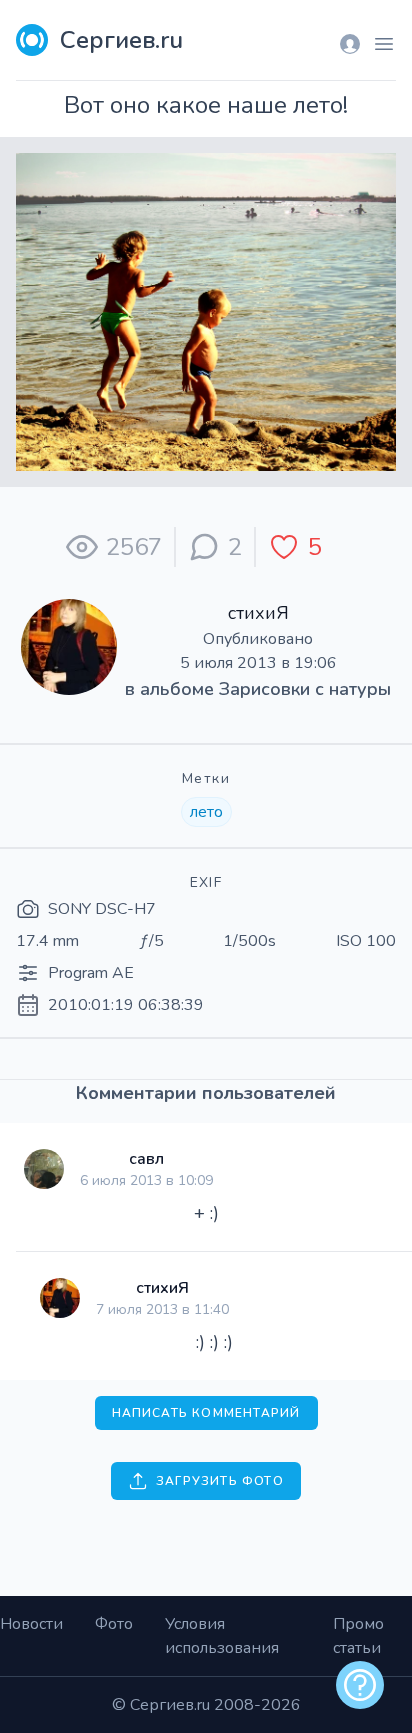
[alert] (360, 1685)
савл (146, 1159)
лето (206, 812)
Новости (31, 1624)
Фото (114, 1624)
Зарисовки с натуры (305, 689)
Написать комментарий (206, 1413)
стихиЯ (258, 613)
